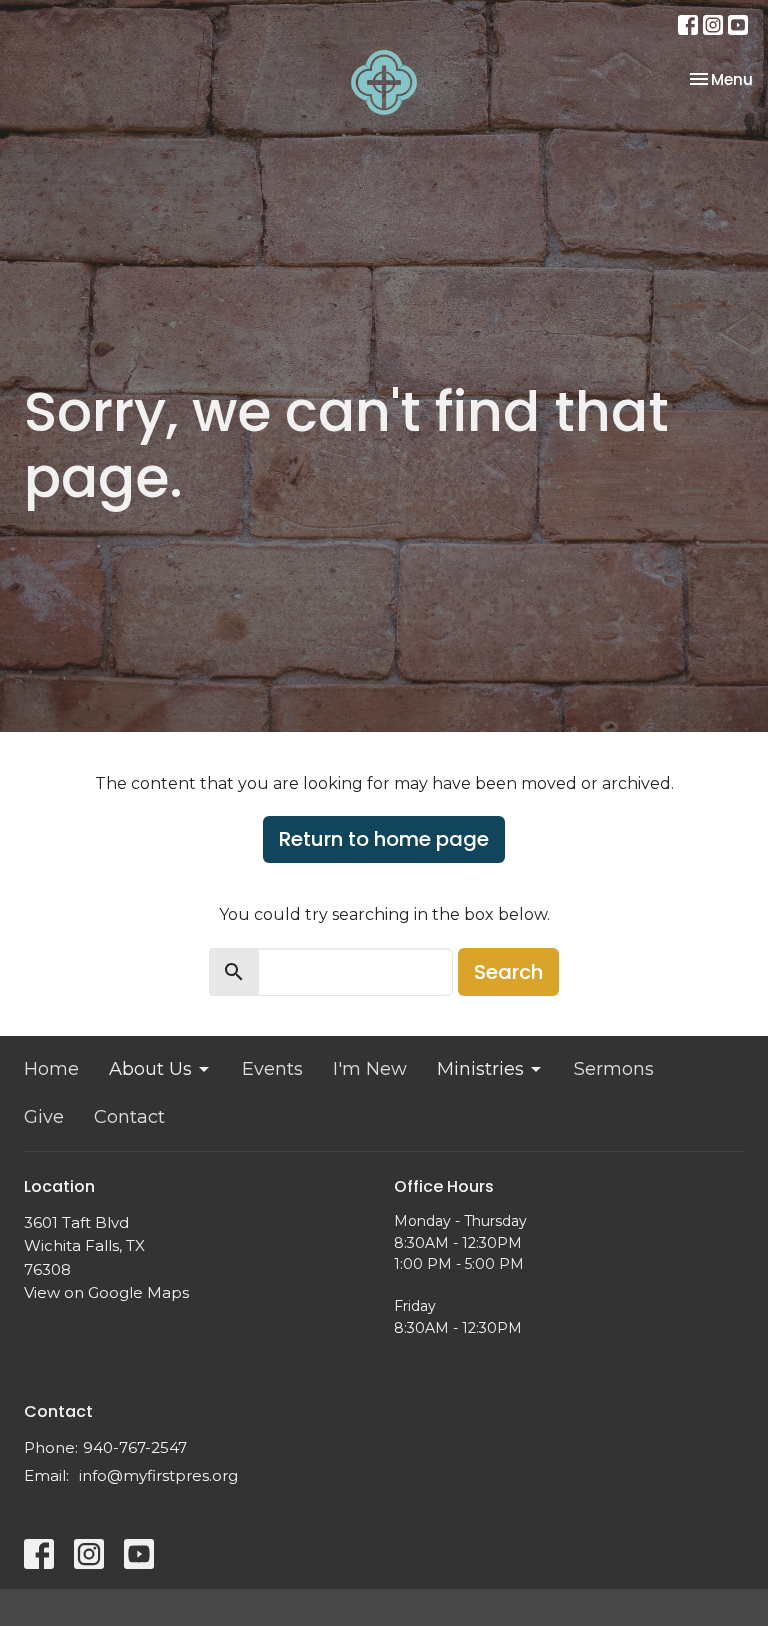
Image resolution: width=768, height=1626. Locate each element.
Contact (129, 1117)
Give (44, 1117)
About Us (150, 1069)
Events (272, 1069)
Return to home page (384, 839)
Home (51, 1069)
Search (508, 972)
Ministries (480, 1069)
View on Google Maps (106, 1292)
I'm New (370, 1069)
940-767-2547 (135, 1447)
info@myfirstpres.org (158, 1475)
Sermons (614, 1069)
